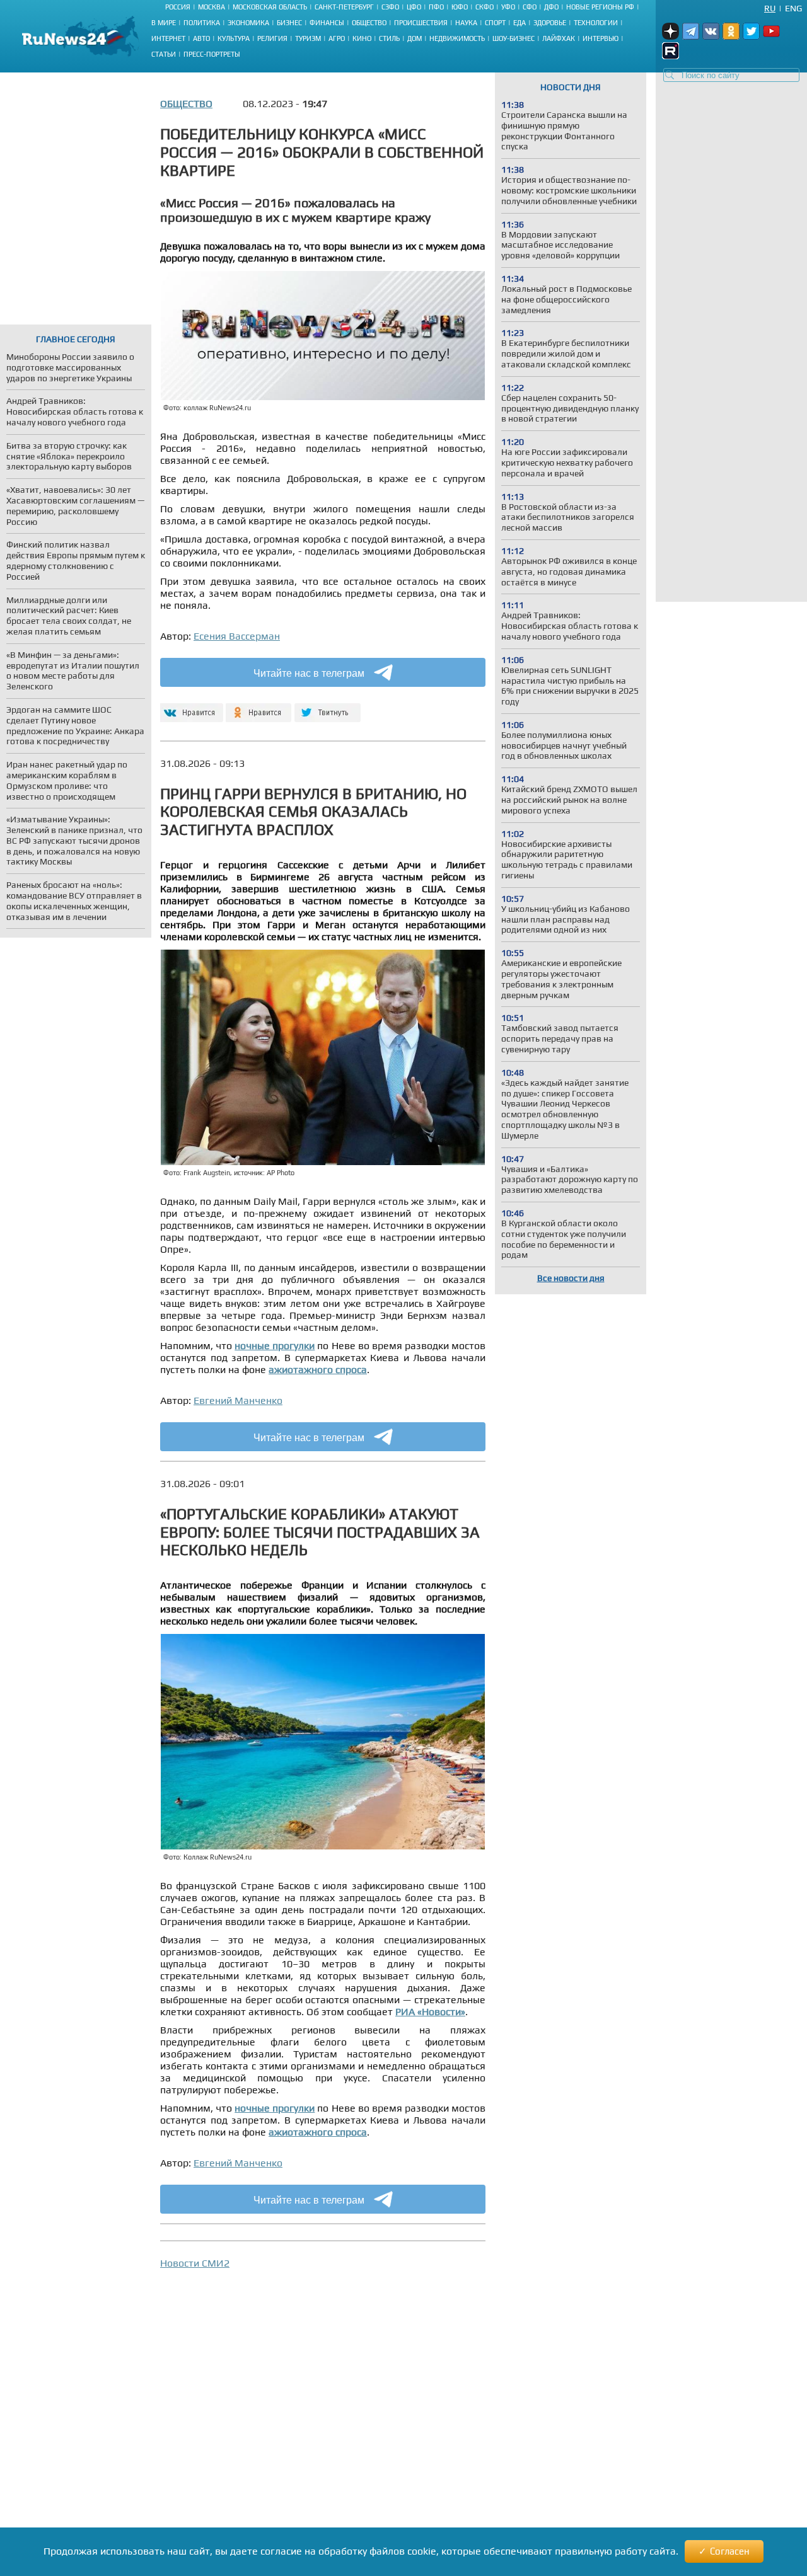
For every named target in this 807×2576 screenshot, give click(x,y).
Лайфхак (559, 38)
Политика (202, 23)
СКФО (485, 7)
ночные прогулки (275, 1346)
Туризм (308, 38)
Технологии (596, 23)
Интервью (601, 38)
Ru (770, 8)
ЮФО (460, 7)
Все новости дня (571, 1278)
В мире (164, 23)
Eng (793, 8)
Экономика (248, 23)
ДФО (551, 7)
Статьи (164, 54)
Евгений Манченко (238, 1400)
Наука (466, 23)
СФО (530, 7)
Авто (201, 38)
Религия (272, 38)
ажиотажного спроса (318, 1370)
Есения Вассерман (237, 636)
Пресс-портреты (212, 54)
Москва (212, 7)
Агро (337, 38)
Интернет (168, 38)
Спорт (495, 23)
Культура (234, 38)
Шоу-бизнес (514, 38)
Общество (369, 23)
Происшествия (421, 23)
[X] (328, 707)
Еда (520, 23)
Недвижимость (457, 38)
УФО (508, 7)
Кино (362, 38)
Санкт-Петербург (344, 7)
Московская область (270, 7)
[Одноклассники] (259, 707)
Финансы (327, 23)
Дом (415, 38)
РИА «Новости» (430, 2012)
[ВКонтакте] (190, 707)
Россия (178, 7)
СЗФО (390, 7)
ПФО (436, 7)
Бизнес (289, 23)
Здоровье (550, 23)
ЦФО (414, 7)
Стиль (389, 38)
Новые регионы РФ (600, 7)
